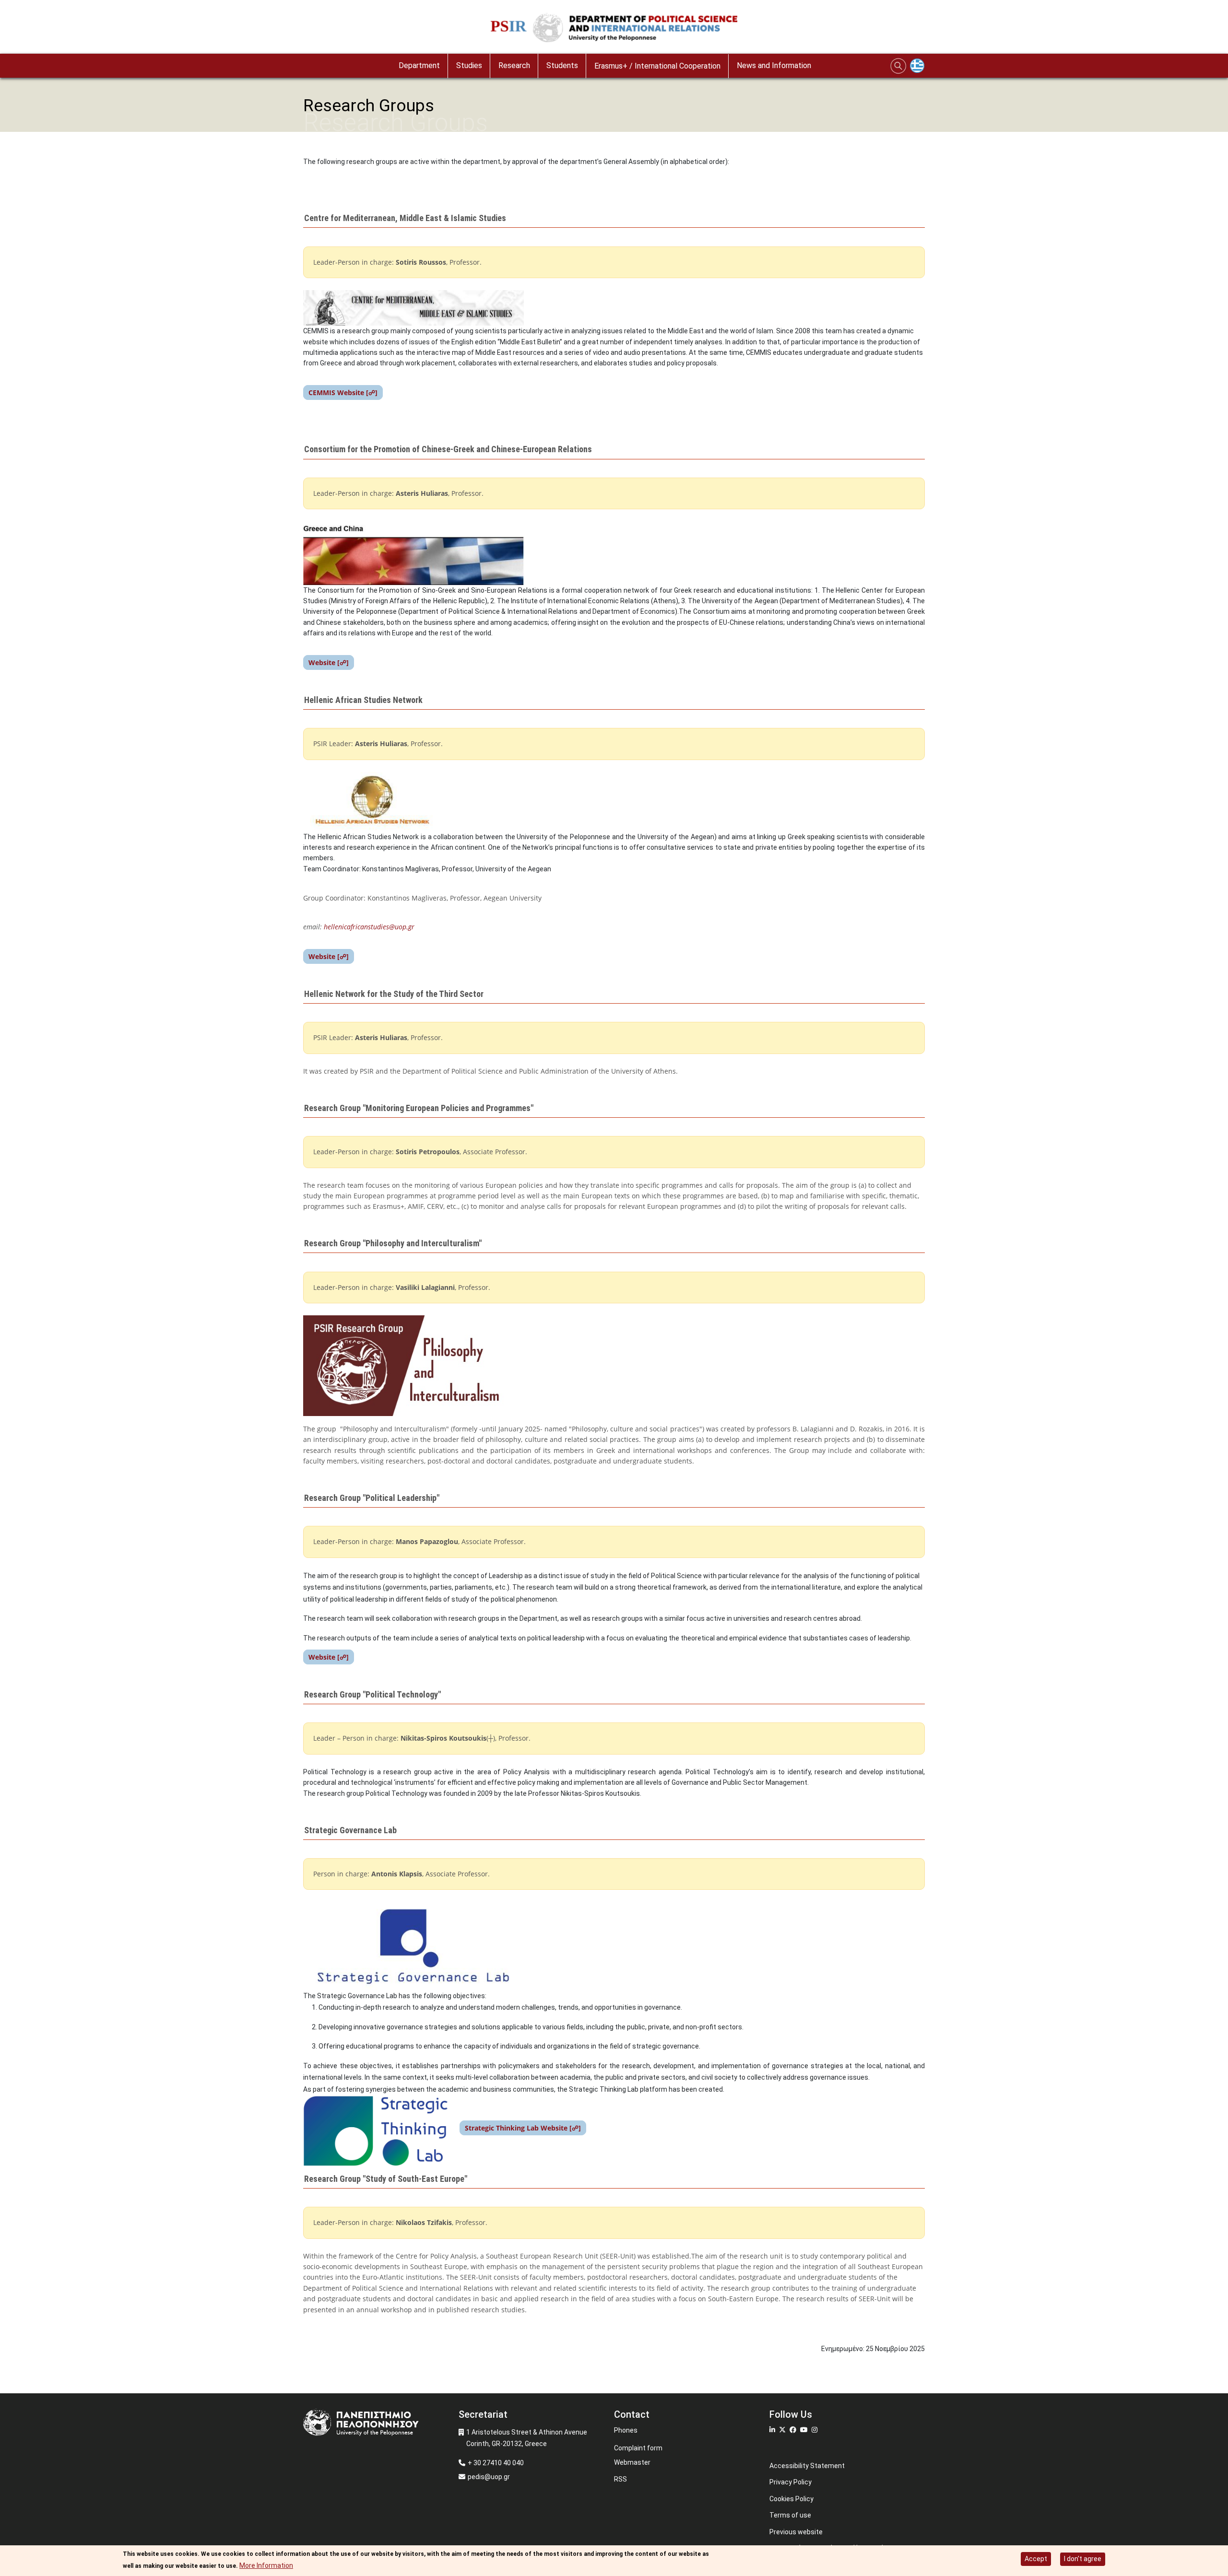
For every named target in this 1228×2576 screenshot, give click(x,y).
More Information (266, 2565)
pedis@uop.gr (489, 2477)
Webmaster (632, 2462)
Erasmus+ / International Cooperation (657, 66)
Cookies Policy (791, 2499)
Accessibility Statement (807, 2466)
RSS (620, 2479)
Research (514, 65)
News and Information (774, 65)
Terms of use (790, 2515)
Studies (469, 65)
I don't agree (1083, 2559)
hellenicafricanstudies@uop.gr (369, 927)
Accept (1036, 2559)
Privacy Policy (791, 2482)
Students (562, 65)
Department (419, 65)
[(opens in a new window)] (773, 2430)
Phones (626, 2430)
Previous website (796, 2532)
